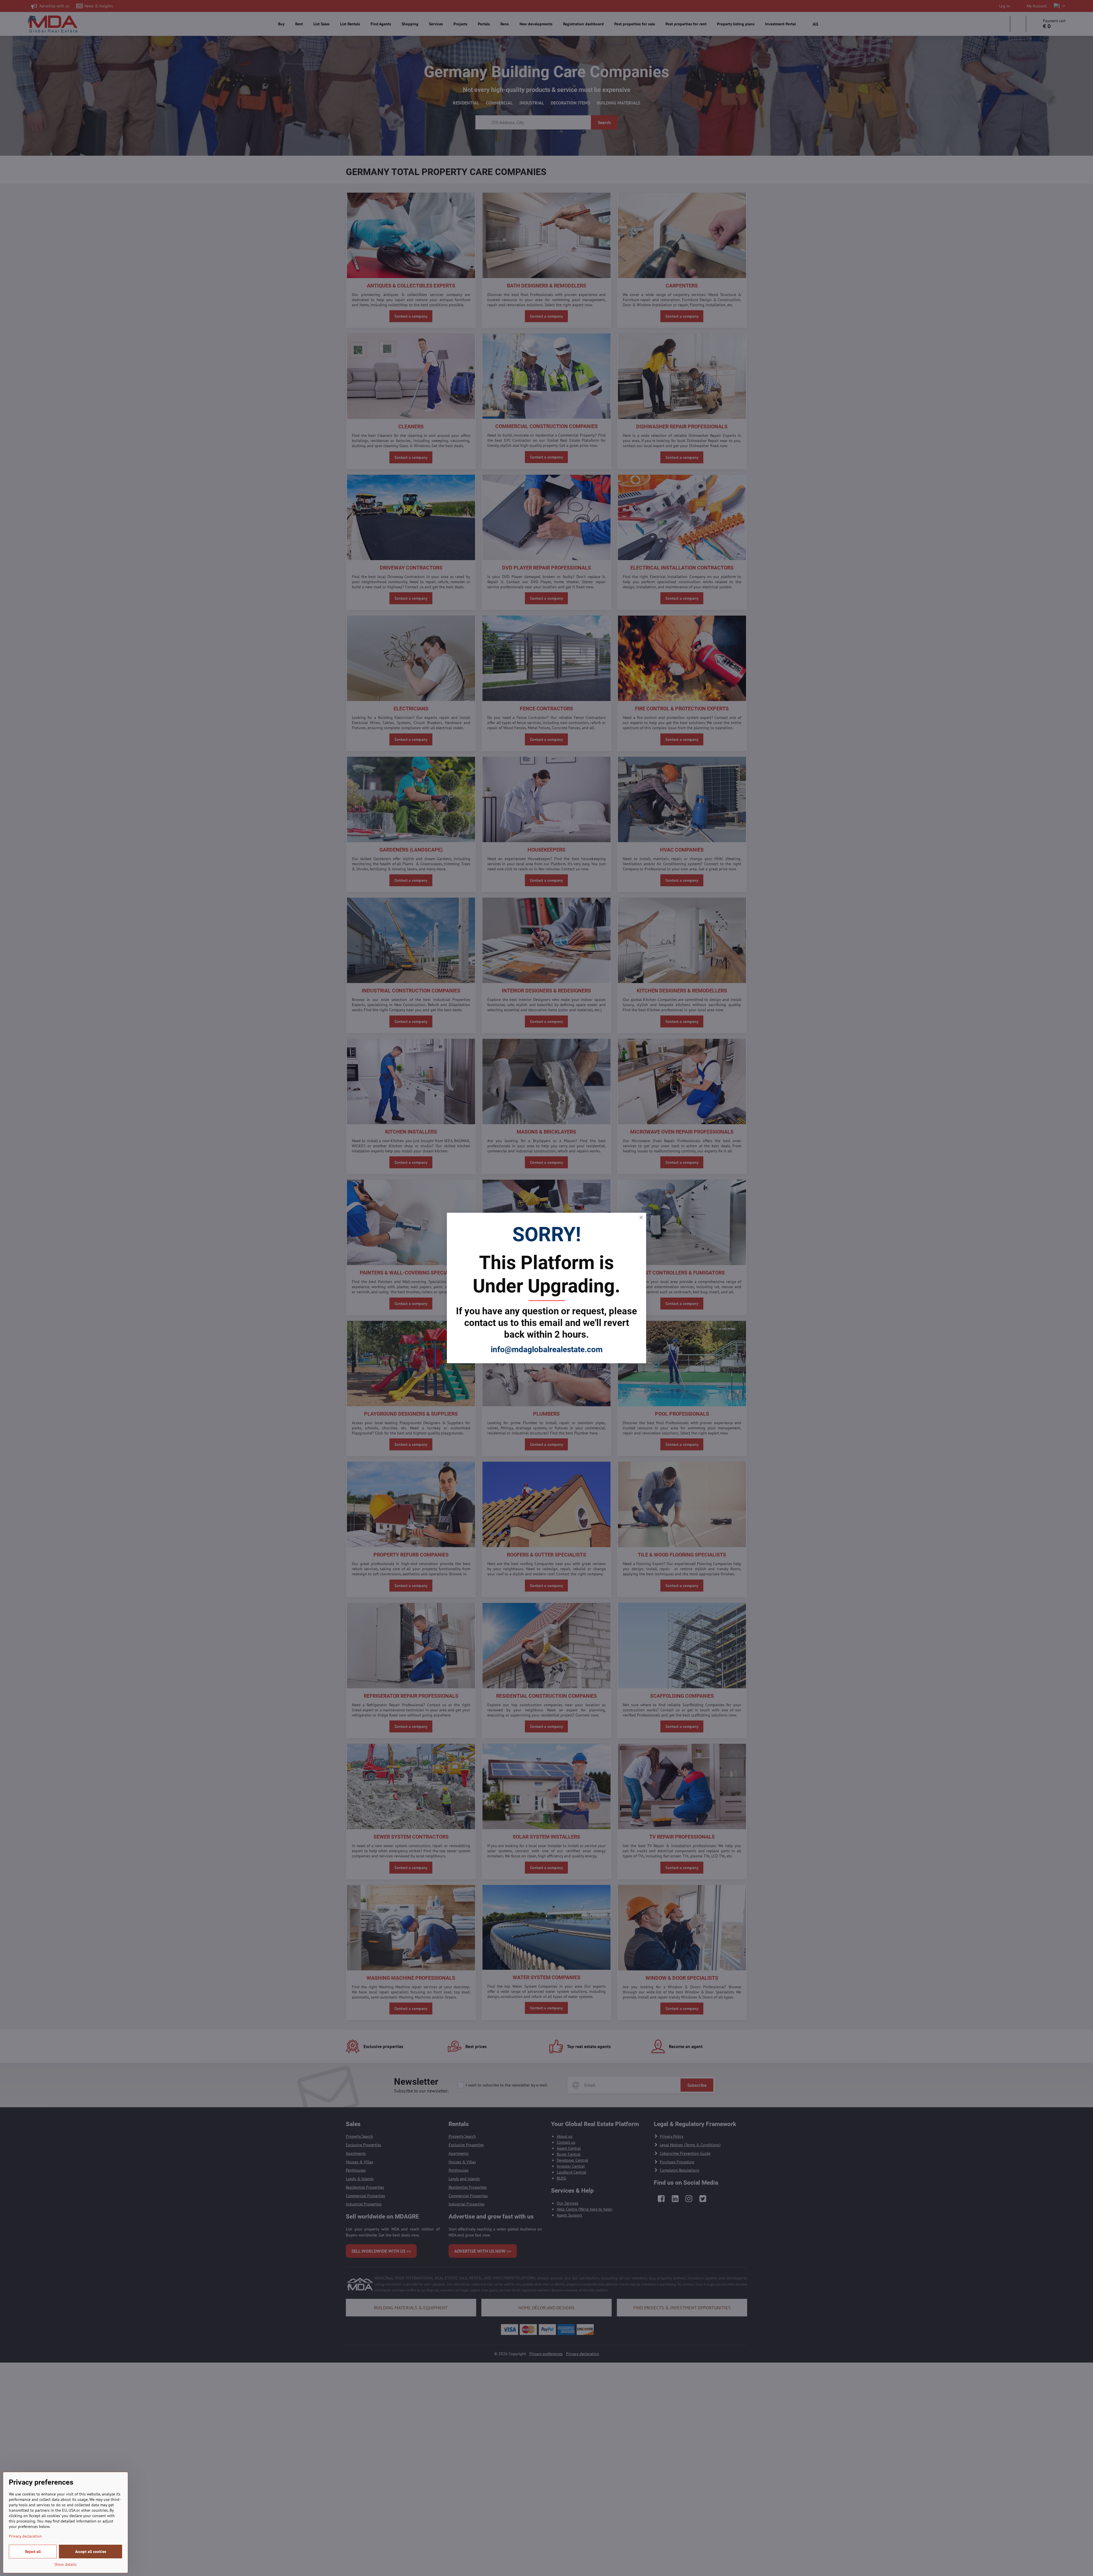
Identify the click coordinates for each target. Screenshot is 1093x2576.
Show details (65, 2564)
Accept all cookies (91, 2552)
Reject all (33, 2552)
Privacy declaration (25, 2536)
